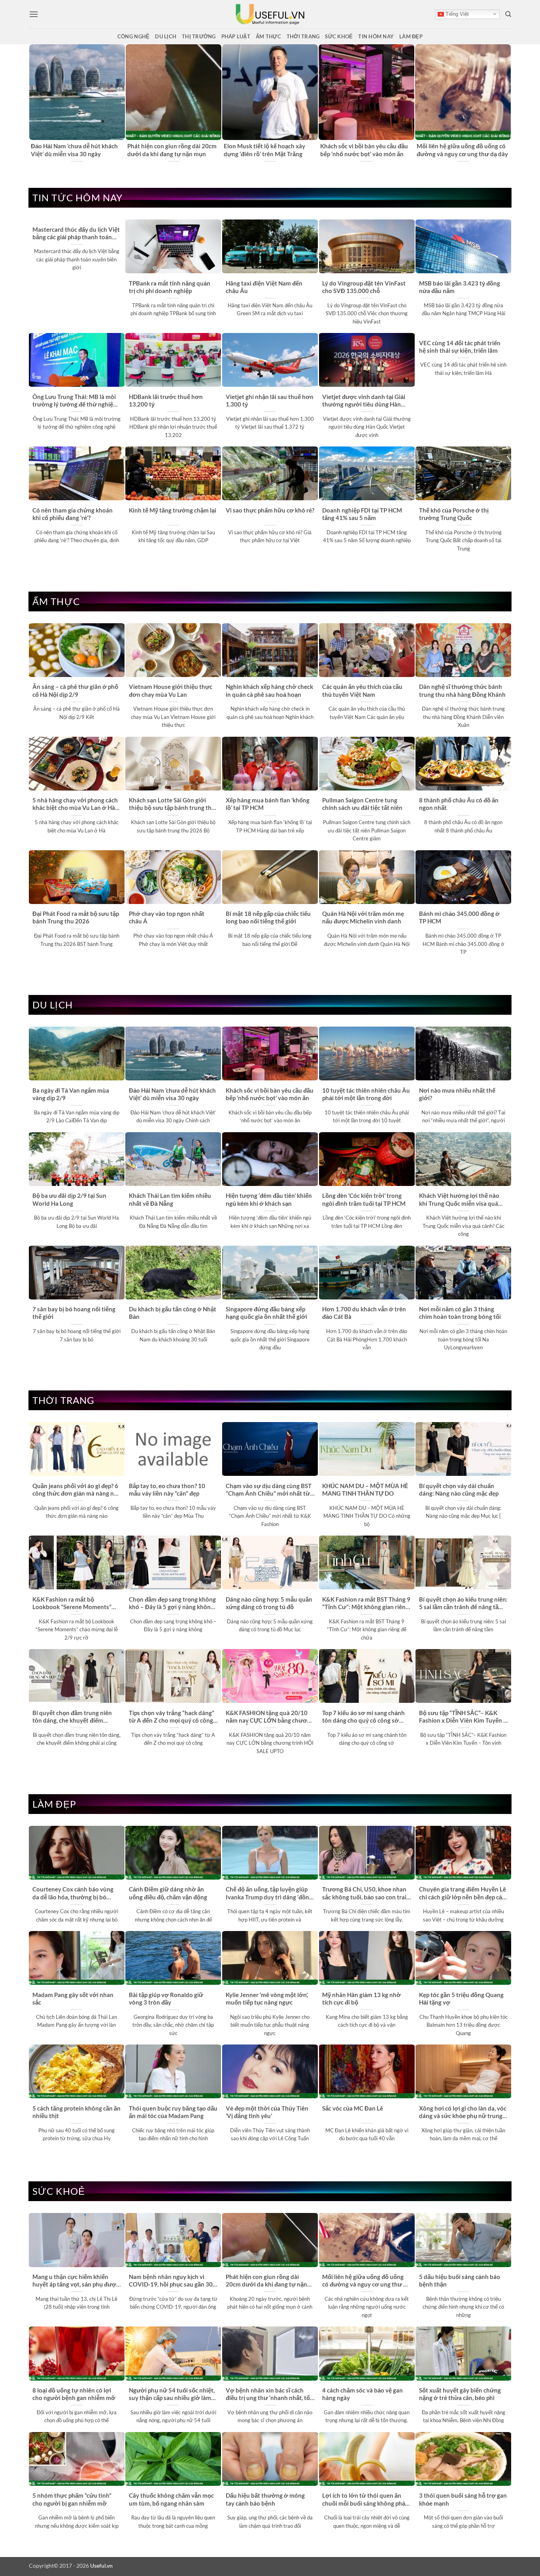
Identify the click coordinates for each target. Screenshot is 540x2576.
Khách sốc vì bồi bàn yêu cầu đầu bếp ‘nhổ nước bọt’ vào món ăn (364, 150)
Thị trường (199, 36)
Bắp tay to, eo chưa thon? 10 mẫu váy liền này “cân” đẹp (167, 1489)
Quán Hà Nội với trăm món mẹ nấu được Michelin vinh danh (363, 917)
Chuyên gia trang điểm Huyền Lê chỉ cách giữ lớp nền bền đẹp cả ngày (463, 1893)
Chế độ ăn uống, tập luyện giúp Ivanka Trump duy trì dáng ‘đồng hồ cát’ (269, 1893)
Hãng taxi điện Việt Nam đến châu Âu (264, 287)
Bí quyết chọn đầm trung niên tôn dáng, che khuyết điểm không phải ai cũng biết (72, 1717)
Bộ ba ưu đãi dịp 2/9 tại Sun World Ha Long (69, 1199)
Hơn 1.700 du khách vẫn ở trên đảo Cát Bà (364, 1313)
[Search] (508, 14)
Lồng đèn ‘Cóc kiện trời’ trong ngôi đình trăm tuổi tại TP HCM (364, 1199)
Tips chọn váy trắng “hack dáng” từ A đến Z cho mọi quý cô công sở (172, 1717)
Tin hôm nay (376, 36)
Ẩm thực (268, 36)
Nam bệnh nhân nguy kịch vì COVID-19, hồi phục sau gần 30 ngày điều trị (171, 2281)
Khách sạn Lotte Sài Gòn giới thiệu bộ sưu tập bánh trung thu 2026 (172, 804)
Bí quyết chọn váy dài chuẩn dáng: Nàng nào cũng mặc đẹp (459, 1489)
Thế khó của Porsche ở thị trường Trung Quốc (454, 514)
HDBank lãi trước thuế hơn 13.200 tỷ (166, 400)
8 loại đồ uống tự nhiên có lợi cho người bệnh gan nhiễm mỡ (74, 2394)
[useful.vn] (270, 14)
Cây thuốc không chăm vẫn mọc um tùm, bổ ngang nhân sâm (171, 2499)
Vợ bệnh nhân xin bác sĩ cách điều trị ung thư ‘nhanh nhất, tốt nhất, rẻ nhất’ (269, 2394)
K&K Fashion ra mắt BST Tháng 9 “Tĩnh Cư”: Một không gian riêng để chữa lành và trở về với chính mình (366, 1604)
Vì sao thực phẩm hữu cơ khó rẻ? (270, 510)
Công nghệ (133, 36)
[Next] (507, 103)
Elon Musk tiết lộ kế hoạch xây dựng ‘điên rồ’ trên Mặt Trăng (264, 150)
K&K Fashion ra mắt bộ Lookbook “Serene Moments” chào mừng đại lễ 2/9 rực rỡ (72, 1604)
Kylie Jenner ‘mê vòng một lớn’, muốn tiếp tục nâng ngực (267, 1998)
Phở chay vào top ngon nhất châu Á (167, 917)
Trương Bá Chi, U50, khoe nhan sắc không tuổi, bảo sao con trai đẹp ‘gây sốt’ (364, 1893)
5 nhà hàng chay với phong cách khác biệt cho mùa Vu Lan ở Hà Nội (75, 804)
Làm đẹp (411, 36)
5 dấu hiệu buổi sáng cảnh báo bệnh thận (460, 2280)
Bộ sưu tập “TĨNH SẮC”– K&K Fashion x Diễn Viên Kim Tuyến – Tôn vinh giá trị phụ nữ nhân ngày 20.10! (463, 1717)
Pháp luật (236, 36)
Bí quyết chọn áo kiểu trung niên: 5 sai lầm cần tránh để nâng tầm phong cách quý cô (463, 1604)
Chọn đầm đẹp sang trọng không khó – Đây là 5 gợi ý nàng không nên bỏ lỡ (172, 1604)
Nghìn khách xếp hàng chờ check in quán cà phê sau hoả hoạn (269, 690)
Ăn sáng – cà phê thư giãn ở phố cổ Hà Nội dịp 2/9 (75, 690)
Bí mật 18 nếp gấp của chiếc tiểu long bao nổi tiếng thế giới (268, 917)
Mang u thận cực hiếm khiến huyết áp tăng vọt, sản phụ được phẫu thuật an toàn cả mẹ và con (76, 2281)
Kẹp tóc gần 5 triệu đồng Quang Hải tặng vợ (461, 1998)
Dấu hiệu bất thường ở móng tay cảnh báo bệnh (265, 2499)
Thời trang (303, 36)
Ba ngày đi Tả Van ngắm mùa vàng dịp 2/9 (71, 1094)
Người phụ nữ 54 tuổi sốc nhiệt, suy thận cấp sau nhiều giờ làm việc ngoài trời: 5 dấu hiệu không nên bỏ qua (173, 2394)
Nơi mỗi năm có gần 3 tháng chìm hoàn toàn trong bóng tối (460, 1313)
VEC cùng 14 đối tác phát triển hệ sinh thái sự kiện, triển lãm (460, 347)
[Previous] (33, 103)
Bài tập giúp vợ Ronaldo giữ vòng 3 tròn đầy (166, 1998)
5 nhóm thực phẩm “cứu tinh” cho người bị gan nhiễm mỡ (72, 2499)
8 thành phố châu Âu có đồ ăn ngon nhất (459, 804)
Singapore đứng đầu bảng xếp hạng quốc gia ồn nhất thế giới (266, 1313)
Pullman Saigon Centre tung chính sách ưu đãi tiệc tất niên (362, 804)
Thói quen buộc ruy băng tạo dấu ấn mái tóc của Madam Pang (173, 2112)
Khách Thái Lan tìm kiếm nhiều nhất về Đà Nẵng (170, 1199)
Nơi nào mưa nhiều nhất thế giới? (457, 1094)
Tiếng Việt (456, 14)
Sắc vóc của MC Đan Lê (353, 2108)
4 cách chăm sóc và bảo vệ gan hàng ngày (363, 2394)
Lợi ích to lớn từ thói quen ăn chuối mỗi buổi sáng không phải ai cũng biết (364, 2500)
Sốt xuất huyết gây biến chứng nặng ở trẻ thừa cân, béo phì (460, 2394)
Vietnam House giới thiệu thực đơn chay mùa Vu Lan (171, 690)
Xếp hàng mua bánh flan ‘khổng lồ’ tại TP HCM (268, 804)
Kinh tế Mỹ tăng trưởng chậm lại (173, 510)
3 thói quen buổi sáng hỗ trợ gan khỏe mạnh (463, 2499)
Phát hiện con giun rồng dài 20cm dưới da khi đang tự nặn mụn (172, 150)
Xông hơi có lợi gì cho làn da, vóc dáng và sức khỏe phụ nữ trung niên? (463, 2113)
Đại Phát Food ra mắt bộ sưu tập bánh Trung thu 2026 (76, 917)
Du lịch (166, 36)
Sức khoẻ (339, 36)
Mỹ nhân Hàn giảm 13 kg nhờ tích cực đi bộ (362, 1998)
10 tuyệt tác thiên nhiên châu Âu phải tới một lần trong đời (366, 1094)
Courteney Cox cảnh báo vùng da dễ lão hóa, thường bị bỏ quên (73, 1893)
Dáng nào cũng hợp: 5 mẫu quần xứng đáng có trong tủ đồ (269, 1603)
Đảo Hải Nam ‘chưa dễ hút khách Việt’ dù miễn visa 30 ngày (74, 150)
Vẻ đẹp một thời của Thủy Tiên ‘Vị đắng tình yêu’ (267, 2112)
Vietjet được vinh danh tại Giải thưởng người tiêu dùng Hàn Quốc (364, 401)
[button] (34, 14)
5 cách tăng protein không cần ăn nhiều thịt (76, 2112)
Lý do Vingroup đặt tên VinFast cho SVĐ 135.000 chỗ (364, 287)
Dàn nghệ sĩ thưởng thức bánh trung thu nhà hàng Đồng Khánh (462, 690)
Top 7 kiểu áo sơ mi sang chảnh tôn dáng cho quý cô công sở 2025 (363, 1717)
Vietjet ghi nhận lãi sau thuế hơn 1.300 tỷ (270, 400)
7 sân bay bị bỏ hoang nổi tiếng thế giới (74, 1313)
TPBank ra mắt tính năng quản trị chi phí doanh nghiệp (170, 287)
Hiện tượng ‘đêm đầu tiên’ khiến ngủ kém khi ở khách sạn (269, 1199)
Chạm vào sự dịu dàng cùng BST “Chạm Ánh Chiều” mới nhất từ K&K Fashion (269, 1490)
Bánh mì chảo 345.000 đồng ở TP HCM (459, 917)
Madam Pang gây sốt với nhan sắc (73, 1998)
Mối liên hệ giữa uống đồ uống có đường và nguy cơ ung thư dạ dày (462, 150)
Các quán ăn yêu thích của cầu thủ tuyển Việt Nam (362, 690)
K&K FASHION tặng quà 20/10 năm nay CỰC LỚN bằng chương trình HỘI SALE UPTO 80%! (270, 1717)
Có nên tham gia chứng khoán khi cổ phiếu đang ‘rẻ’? (73, 514)
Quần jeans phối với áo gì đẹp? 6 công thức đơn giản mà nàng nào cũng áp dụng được (76, 1490)
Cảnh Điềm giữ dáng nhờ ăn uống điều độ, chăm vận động (168, 1893)
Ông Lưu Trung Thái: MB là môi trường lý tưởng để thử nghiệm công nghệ (75, 401)
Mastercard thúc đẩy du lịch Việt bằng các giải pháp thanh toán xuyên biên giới (76, 234)
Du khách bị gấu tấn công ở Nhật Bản (173, 1313)
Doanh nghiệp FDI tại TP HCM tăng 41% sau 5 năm (362, 514)
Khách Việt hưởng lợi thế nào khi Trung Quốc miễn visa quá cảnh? (459, 1200)
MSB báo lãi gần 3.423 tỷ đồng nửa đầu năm (460, 287)
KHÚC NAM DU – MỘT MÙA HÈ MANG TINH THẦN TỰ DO (365, 1489)
